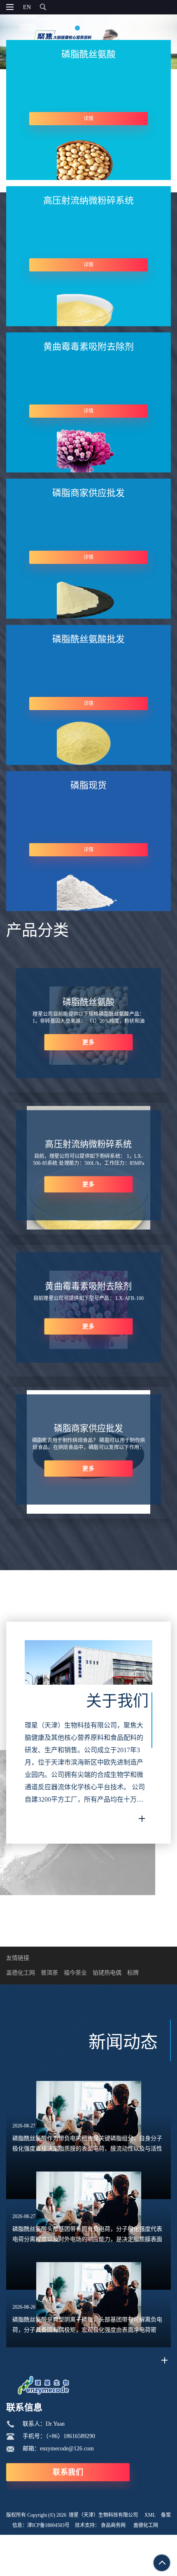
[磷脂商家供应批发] (88, 1512)
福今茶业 (75, 1973)
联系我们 (68, 2472)
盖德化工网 (21, 1973)
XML (150, 2515)
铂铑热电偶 (107, 1973)
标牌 (133, 1973)
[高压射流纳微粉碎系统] (88, 1228)
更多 (88, 1042)
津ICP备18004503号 (48, 2525)
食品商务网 (113, 2525)
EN (27, 7)
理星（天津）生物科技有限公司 (103, 2515)
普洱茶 (49, 1973)
